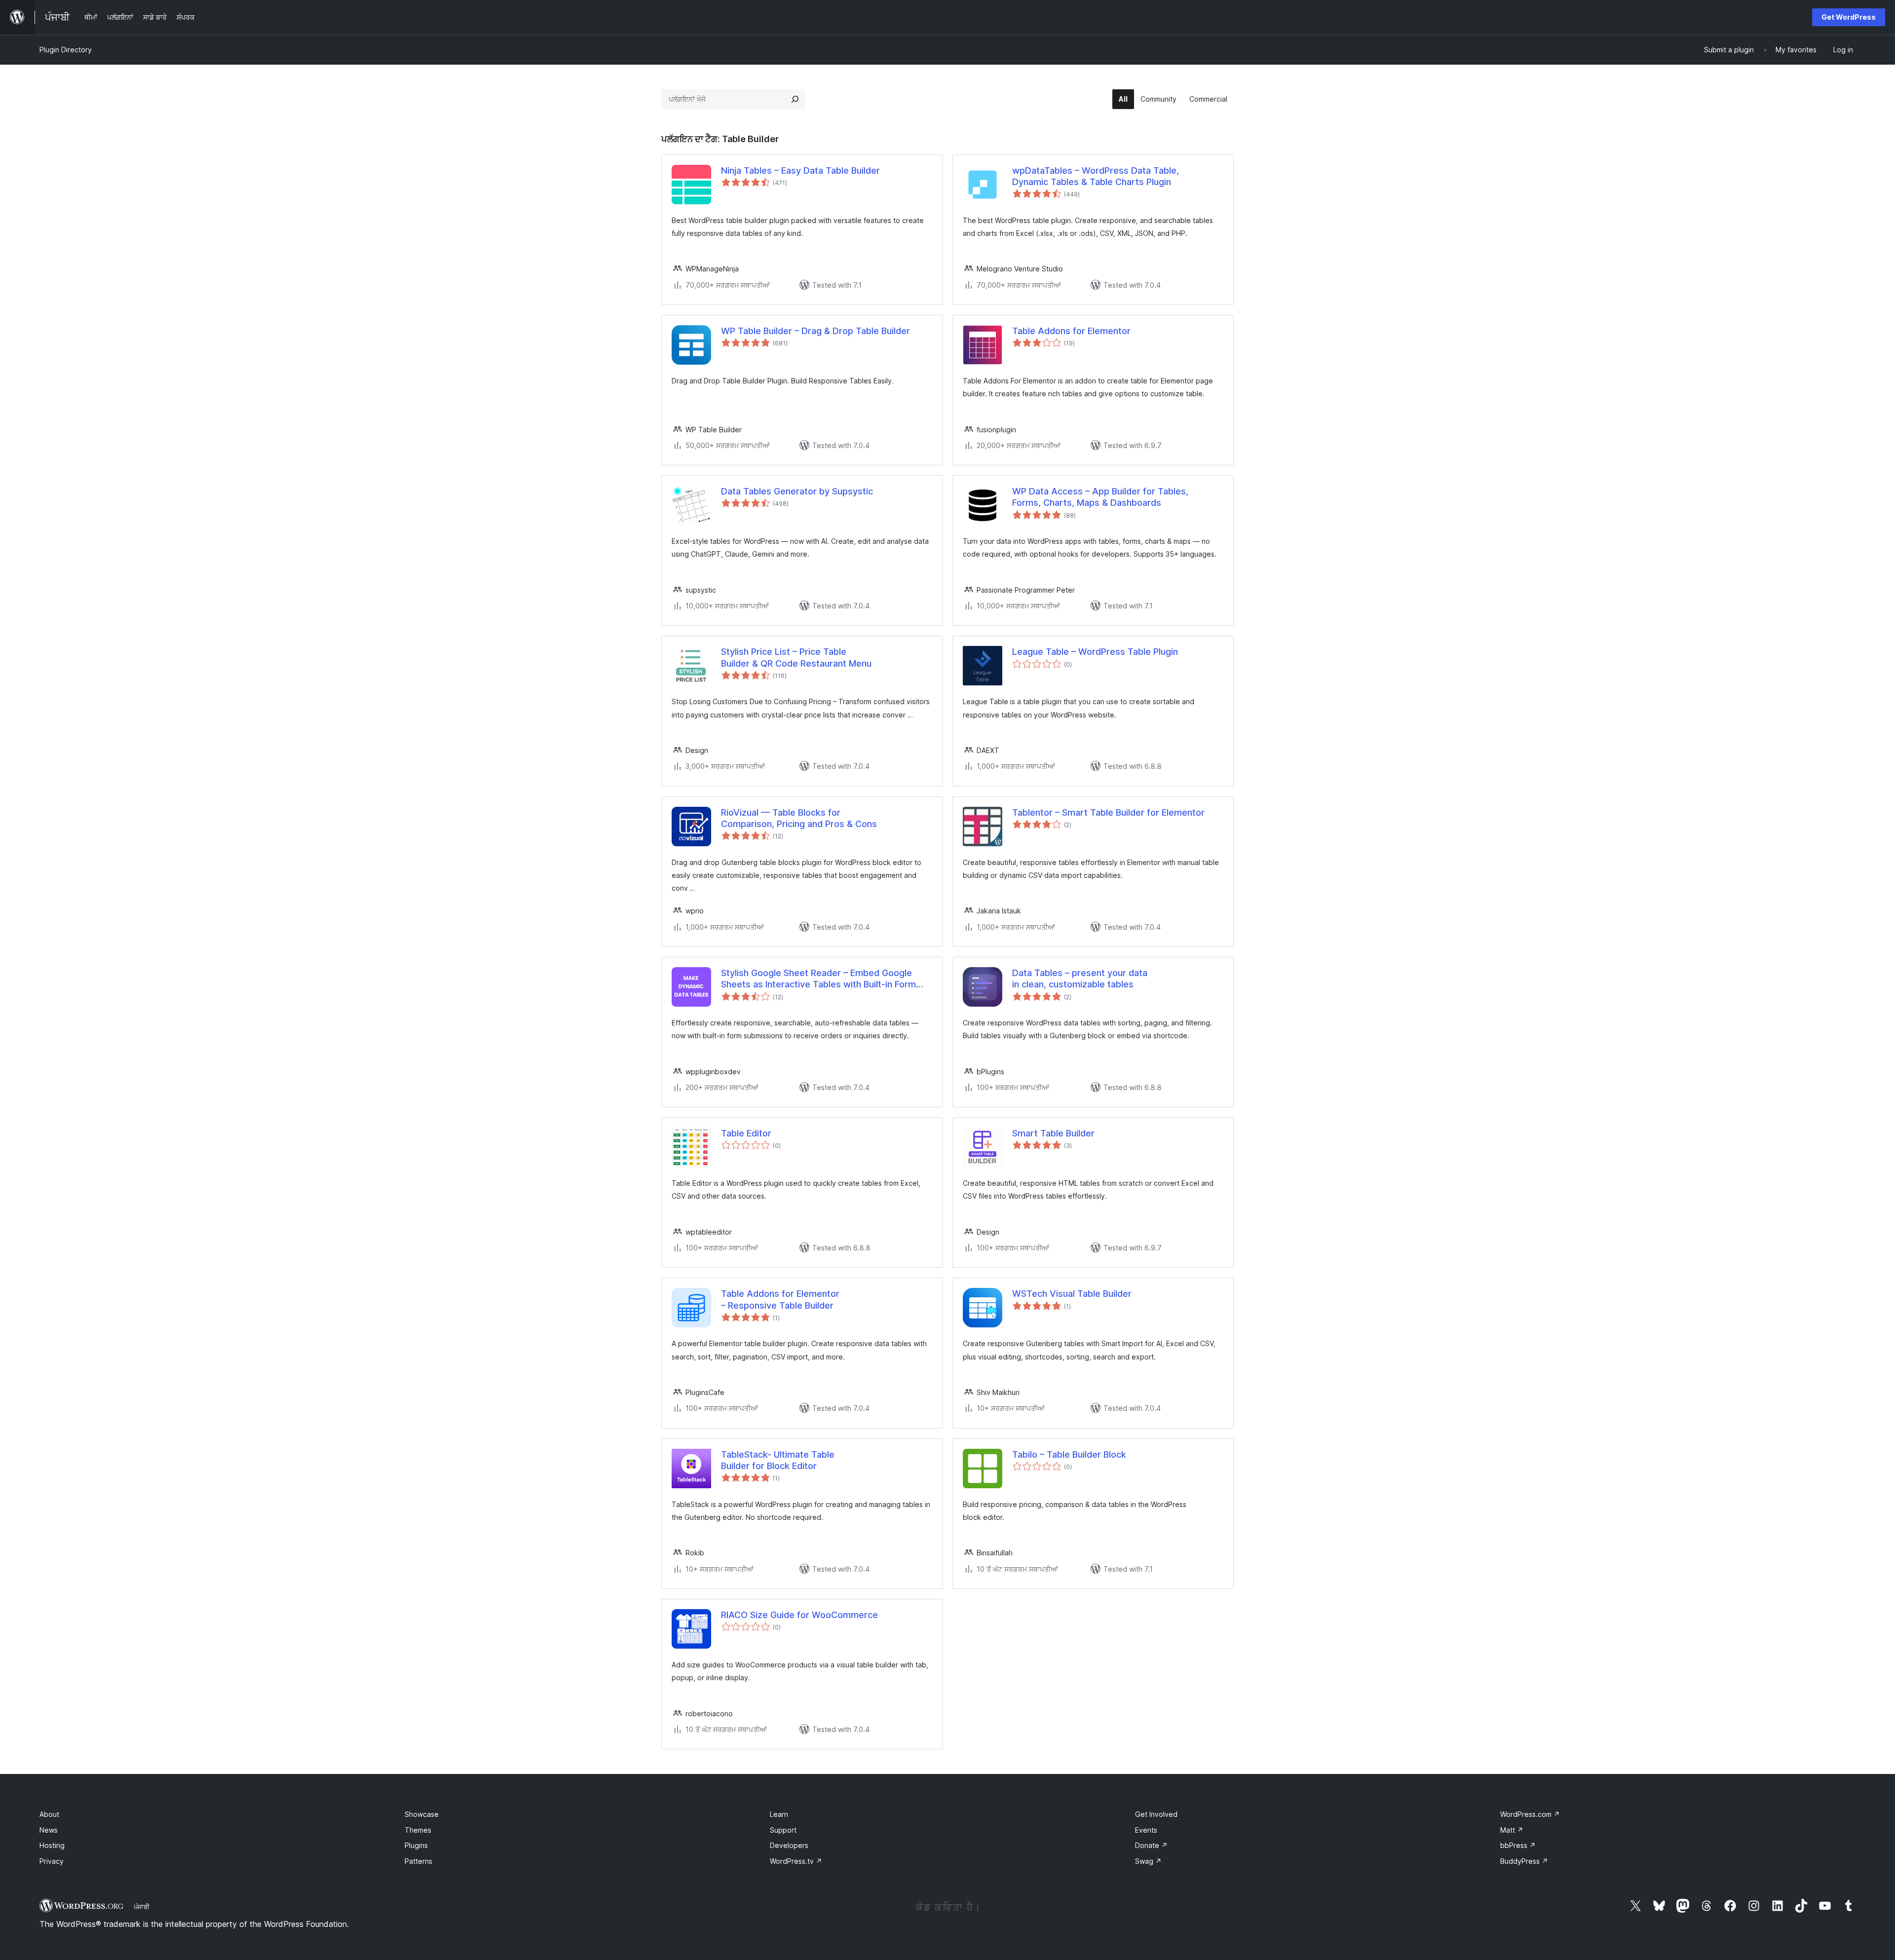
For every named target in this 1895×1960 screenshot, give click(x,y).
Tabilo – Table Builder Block (1069, 1454)
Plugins (416, 1845)
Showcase (422, 1814)
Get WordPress (1849, 17)
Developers (789, 1845)
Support (783, 1830)
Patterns (418, 1861)
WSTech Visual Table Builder (1072, 1294)
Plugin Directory (66, 50)
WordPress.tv (796, 1861)
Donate (1151, 1845)
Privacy (52, 1861)
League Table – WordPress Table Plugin (1095, 652)
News (49, 1830)
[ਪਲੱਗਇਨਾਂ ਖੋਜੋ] (795, 99)
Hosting (52, 1845)
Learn (779, 1814)
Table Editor (746, 1133)
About (49, 1814)
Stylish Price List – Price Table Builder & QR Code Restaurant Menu (796, 657)
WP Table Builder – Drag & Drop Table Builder (815, 331)
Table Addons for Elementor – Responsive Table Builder (780, 1299)
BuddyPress (1524, 1861)
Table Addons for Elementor (1071, 331)
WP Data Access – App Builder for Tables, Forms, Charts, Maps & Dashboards (1100, 497)
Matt (1512, 1830)
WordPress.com (1530, 1814)
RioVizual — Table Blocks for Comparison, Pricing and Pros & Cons (799, 818)
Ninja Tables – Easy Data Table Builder (800, 170)
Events (1146, 1830)
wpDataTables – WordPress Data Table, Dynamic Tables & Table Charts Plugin (1096, 176)
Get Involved (1156, 1814)
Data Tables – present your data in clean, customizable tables (1080, 979)
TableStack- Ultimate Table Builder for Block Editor (778, 1460)
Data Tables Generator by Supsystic (797, 491)
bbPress (1518, 1845)
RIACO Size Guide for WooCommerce (799, 1615)
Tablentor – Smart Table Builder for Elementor (1108, 812)
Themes (418, 1830)
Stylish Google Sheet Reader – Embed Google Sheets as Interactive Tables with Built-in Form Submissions (818, 979)
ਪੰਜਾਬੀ (142, 1907)
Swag (1148, 1861)
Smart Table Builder (1053, 1133)
